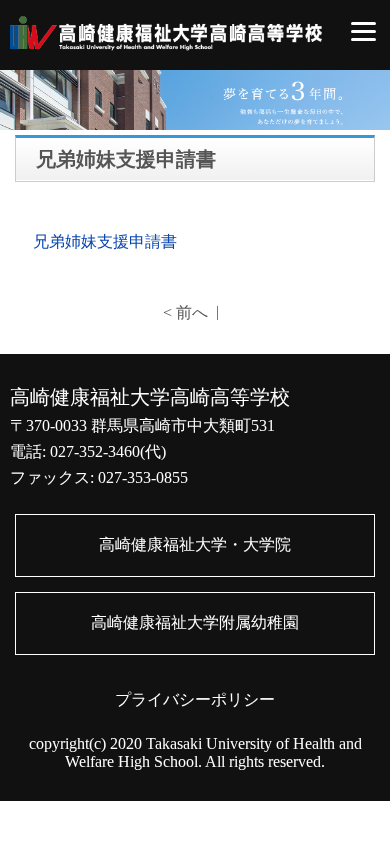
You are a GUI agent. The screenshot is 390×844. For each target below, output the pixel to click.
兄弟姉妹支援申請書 (105, 241)
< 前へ (185, 312)
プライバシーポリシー (195, 699)
